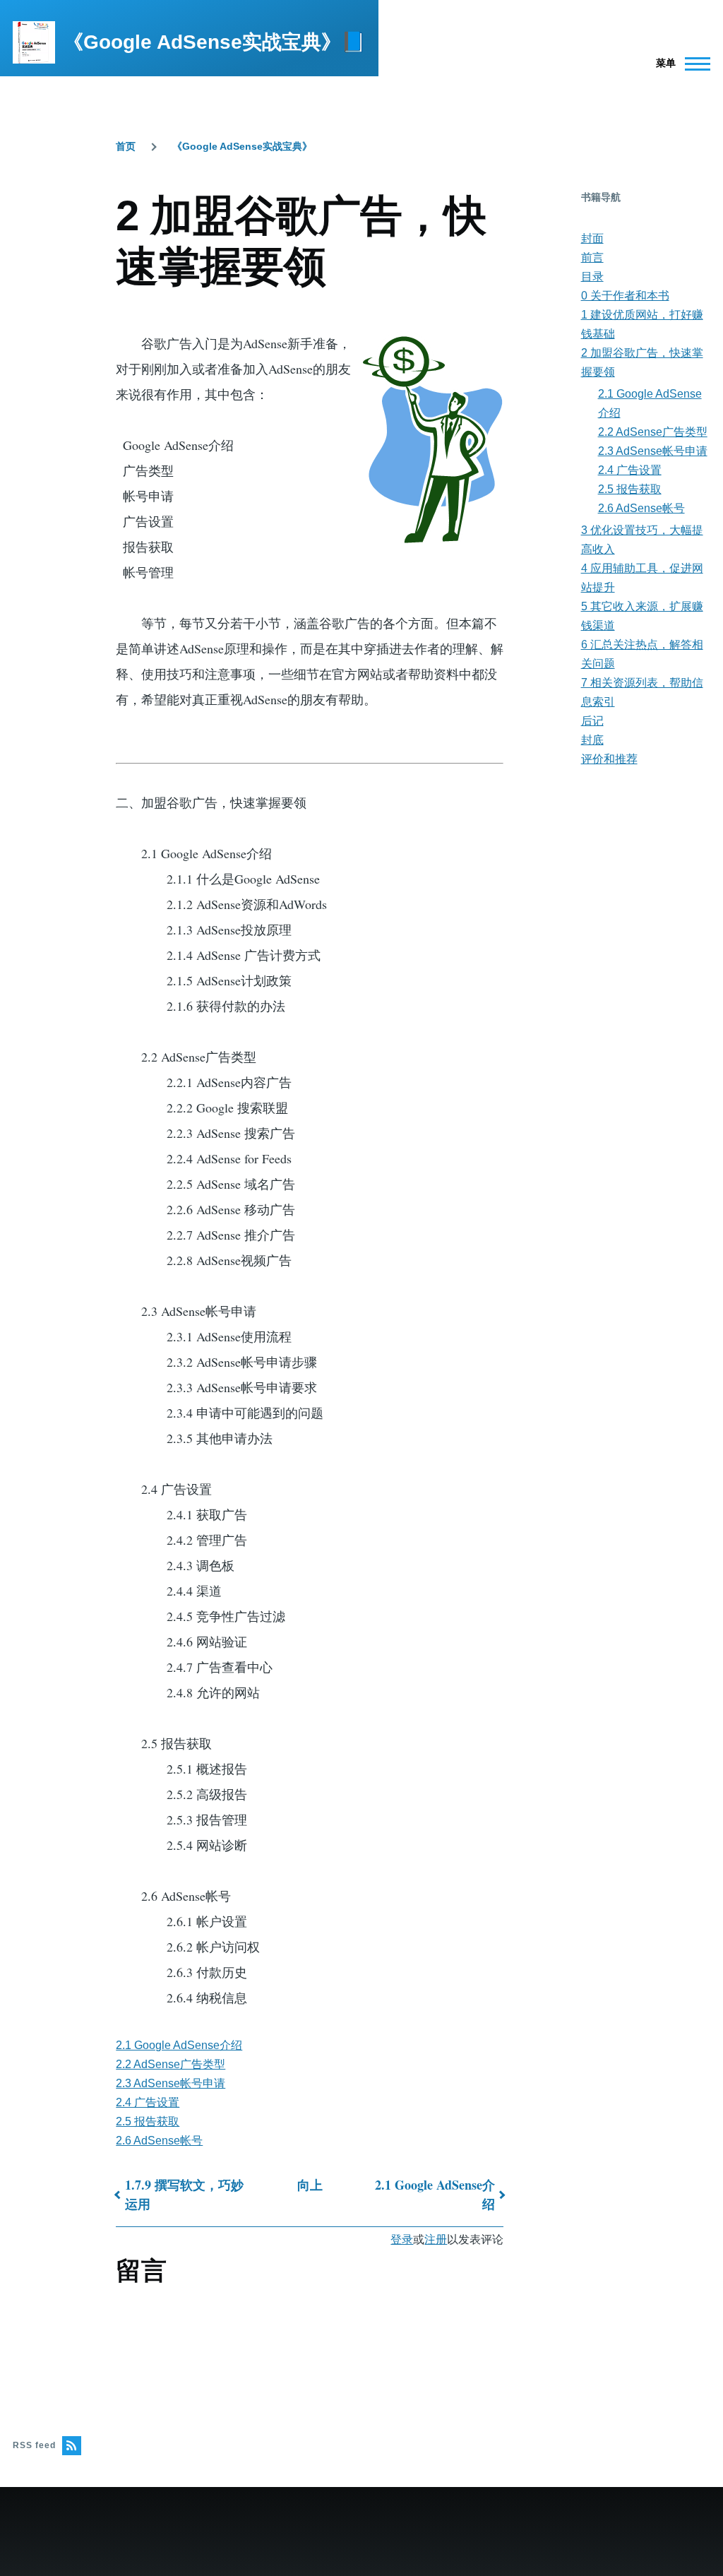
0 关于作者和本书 (625, 296)
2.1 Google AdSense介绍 (179, 2045)
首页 (126, 146)
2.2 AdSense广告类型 (171, 2064)
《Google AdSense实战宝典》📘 (215, 42)
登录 (402, 2239)
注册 (436, 2239)
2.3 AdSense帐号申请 (171, 2083)
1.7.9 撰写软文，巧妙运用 (184, 2194)
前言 (592, 257)
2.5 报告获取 (148, 2121)
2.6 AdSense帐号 (159, 2141)
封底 (592, 740)
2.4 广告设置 (148, 2102)
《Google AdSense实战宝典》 (242, 146)
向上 (310, 2185)
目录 (592, 277)
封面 (592, 238)
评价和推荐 (609, 759)
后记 (592, 721)
